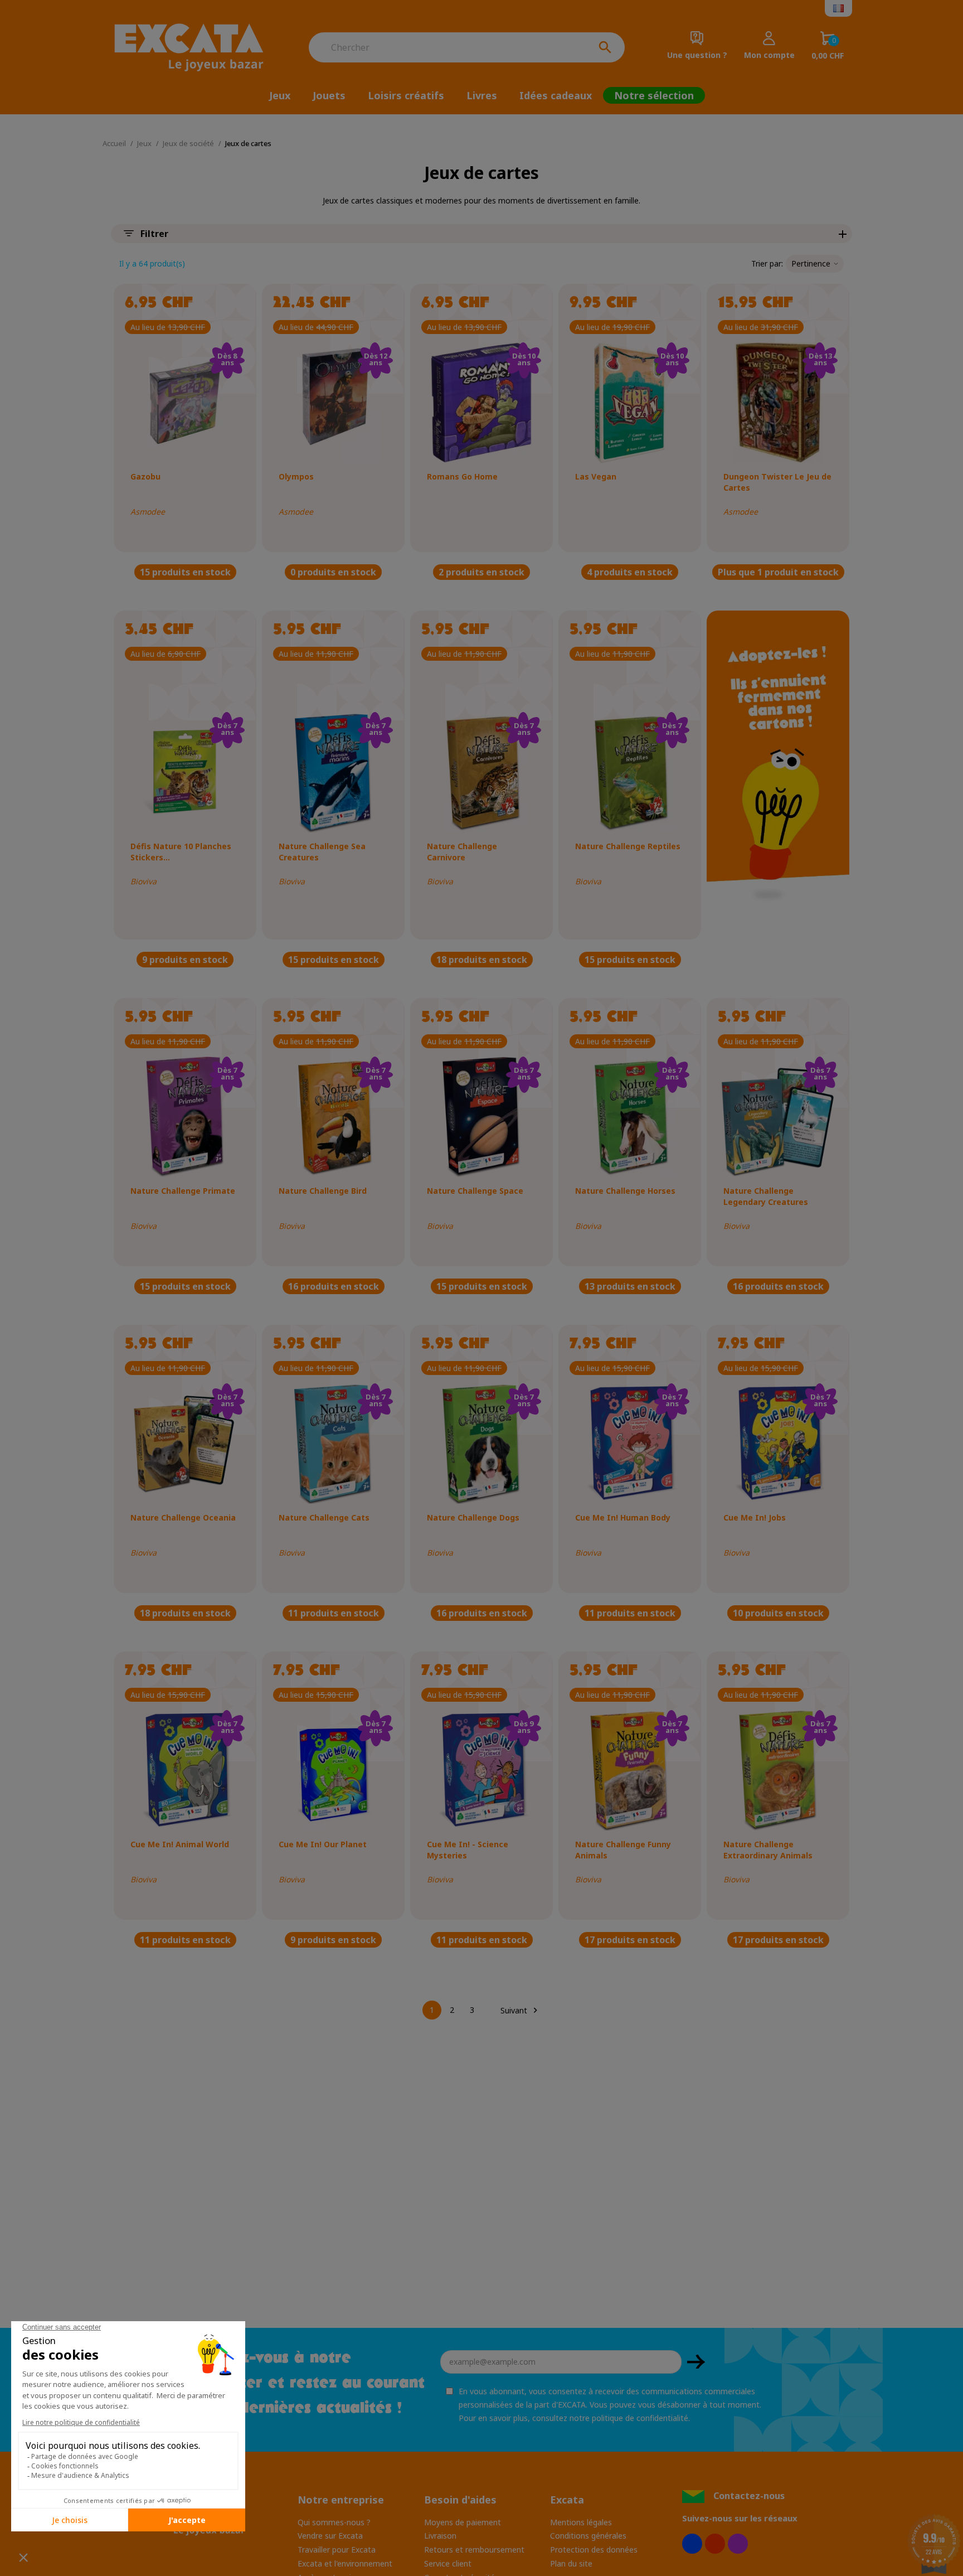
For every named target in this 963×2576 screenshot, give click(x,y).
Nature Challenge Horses (625, 1191)
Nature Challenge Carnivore (462, 852)
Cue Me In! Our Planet (323, 1844)
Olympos (296, 476)
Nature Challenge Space (475, 1191)
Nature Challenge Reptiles (628, 846)
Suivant (521, 2010)
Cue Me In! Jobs (755, 1517)
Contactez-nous (749, 2496)
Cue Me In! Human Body (623, 1517)
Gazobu (145, 476)
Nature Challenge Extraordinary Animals (768, 1850)
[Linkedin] (738, 2544)
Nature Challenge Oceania (183, 1517)
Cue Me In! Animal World (180, 1844)
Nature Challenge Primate (183, 1191)
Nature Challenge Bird (323, 1191)
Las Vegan (596, 476)
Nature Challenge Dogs (473, 1517)
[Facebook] (692, 2544)
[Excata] (197, 47)
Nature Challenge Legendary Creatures (766, 1196)
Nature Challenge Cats (324, 1517)
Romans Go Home (462, 476)
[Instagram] (715, 2544)
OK (696, 2362)
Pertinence (811, 263)
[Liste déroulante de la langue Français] (838, 8)
